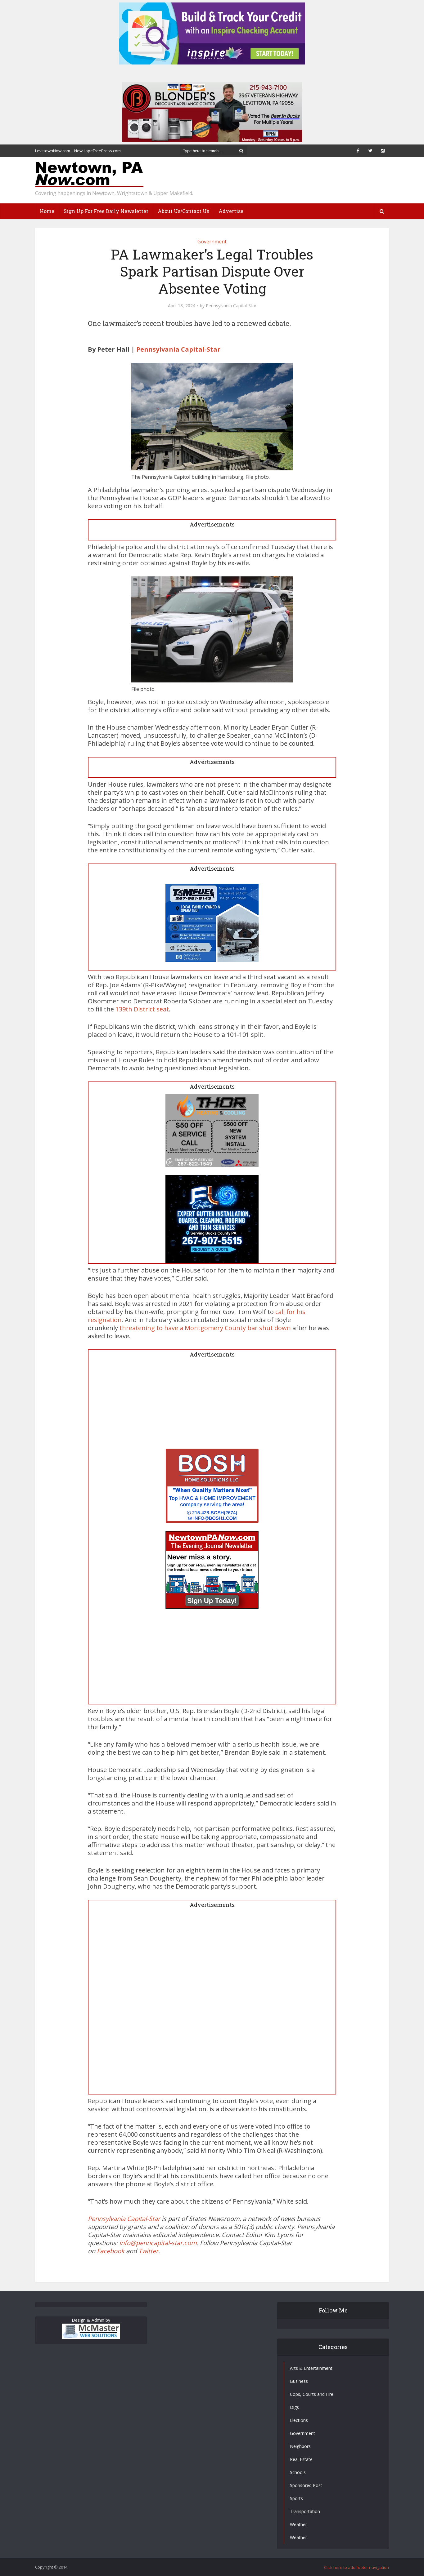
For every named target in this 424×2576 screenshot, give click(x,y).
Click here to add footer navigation (356, 2567)
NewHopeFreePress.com (97, 151)
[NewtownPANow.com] (89, 175)
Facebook (111, 2251)
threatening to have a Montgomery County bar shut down (205, 1328)
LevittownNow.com (53, 151)
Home (47, 211)
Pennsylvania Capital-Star (231, 306)
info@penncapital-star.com (158, 2243)
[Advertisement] (212, 1405)
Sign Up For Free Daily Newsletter (106, 211)
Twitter (148, 2251)
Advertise (231, 211)
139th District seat (142, 1009)
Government (212, 242)
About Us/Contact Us (183, 211)
